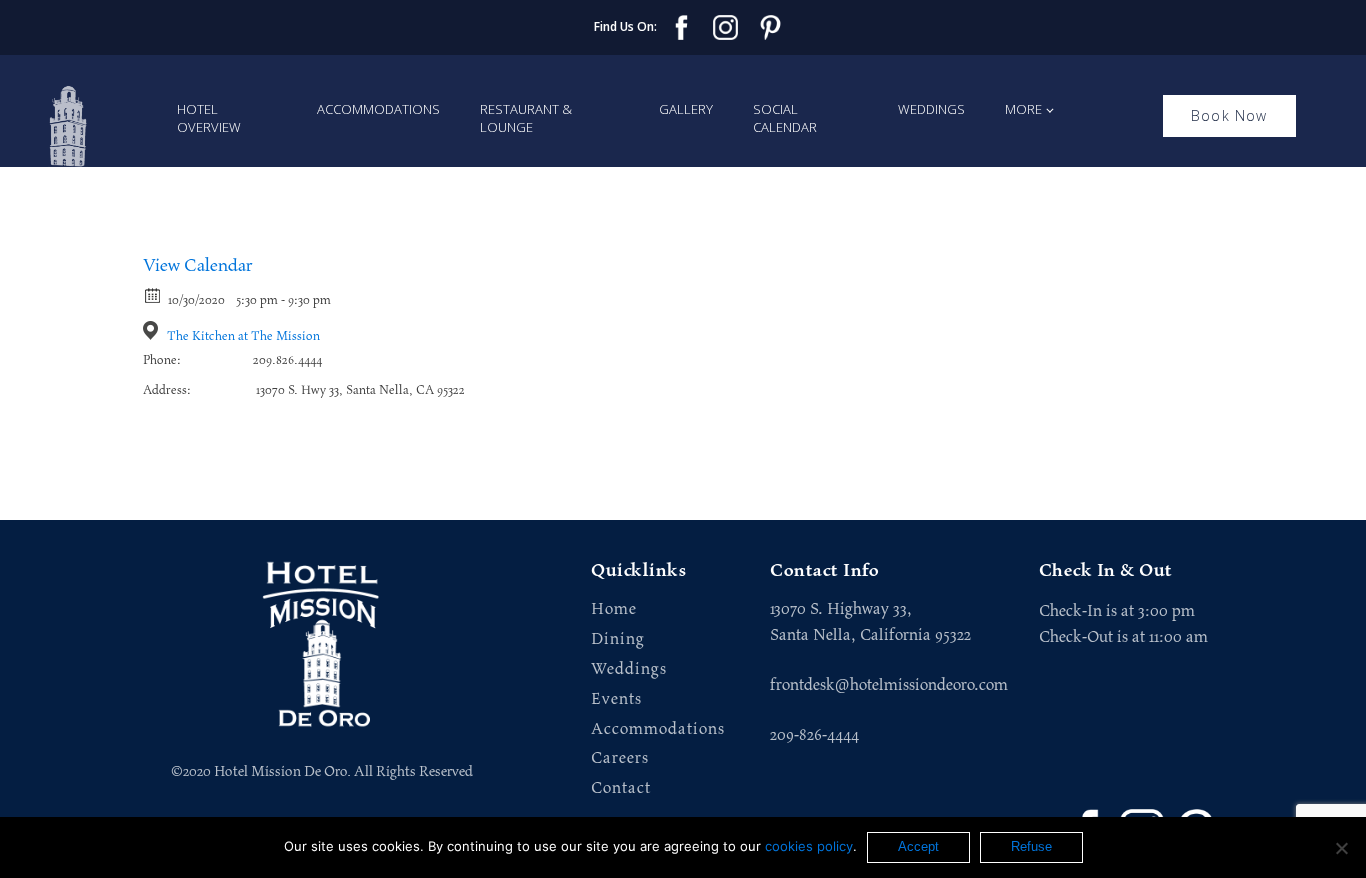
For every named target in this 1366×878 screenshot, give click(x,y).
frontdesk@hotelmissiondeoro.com (889, 685)
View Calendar (198, 266)
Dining (618, 639)
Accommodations (378, 109)
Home (614, 609)
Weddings (931, 109)
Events (616, 699)
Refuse (1031, 846)
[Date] (153, 294)
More (1023, 109)
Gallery (686, 109)
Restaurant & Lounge (526, 118)
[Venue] (153, 330)
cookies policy (809, 846)
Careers (620, 758)
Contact (621, 788)
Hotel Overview (209, 118)
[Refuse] (1341, 848)
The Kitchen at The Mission (243, 336)
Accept (918, 846)
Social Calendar (785, 118)
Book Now (1229, 115)
